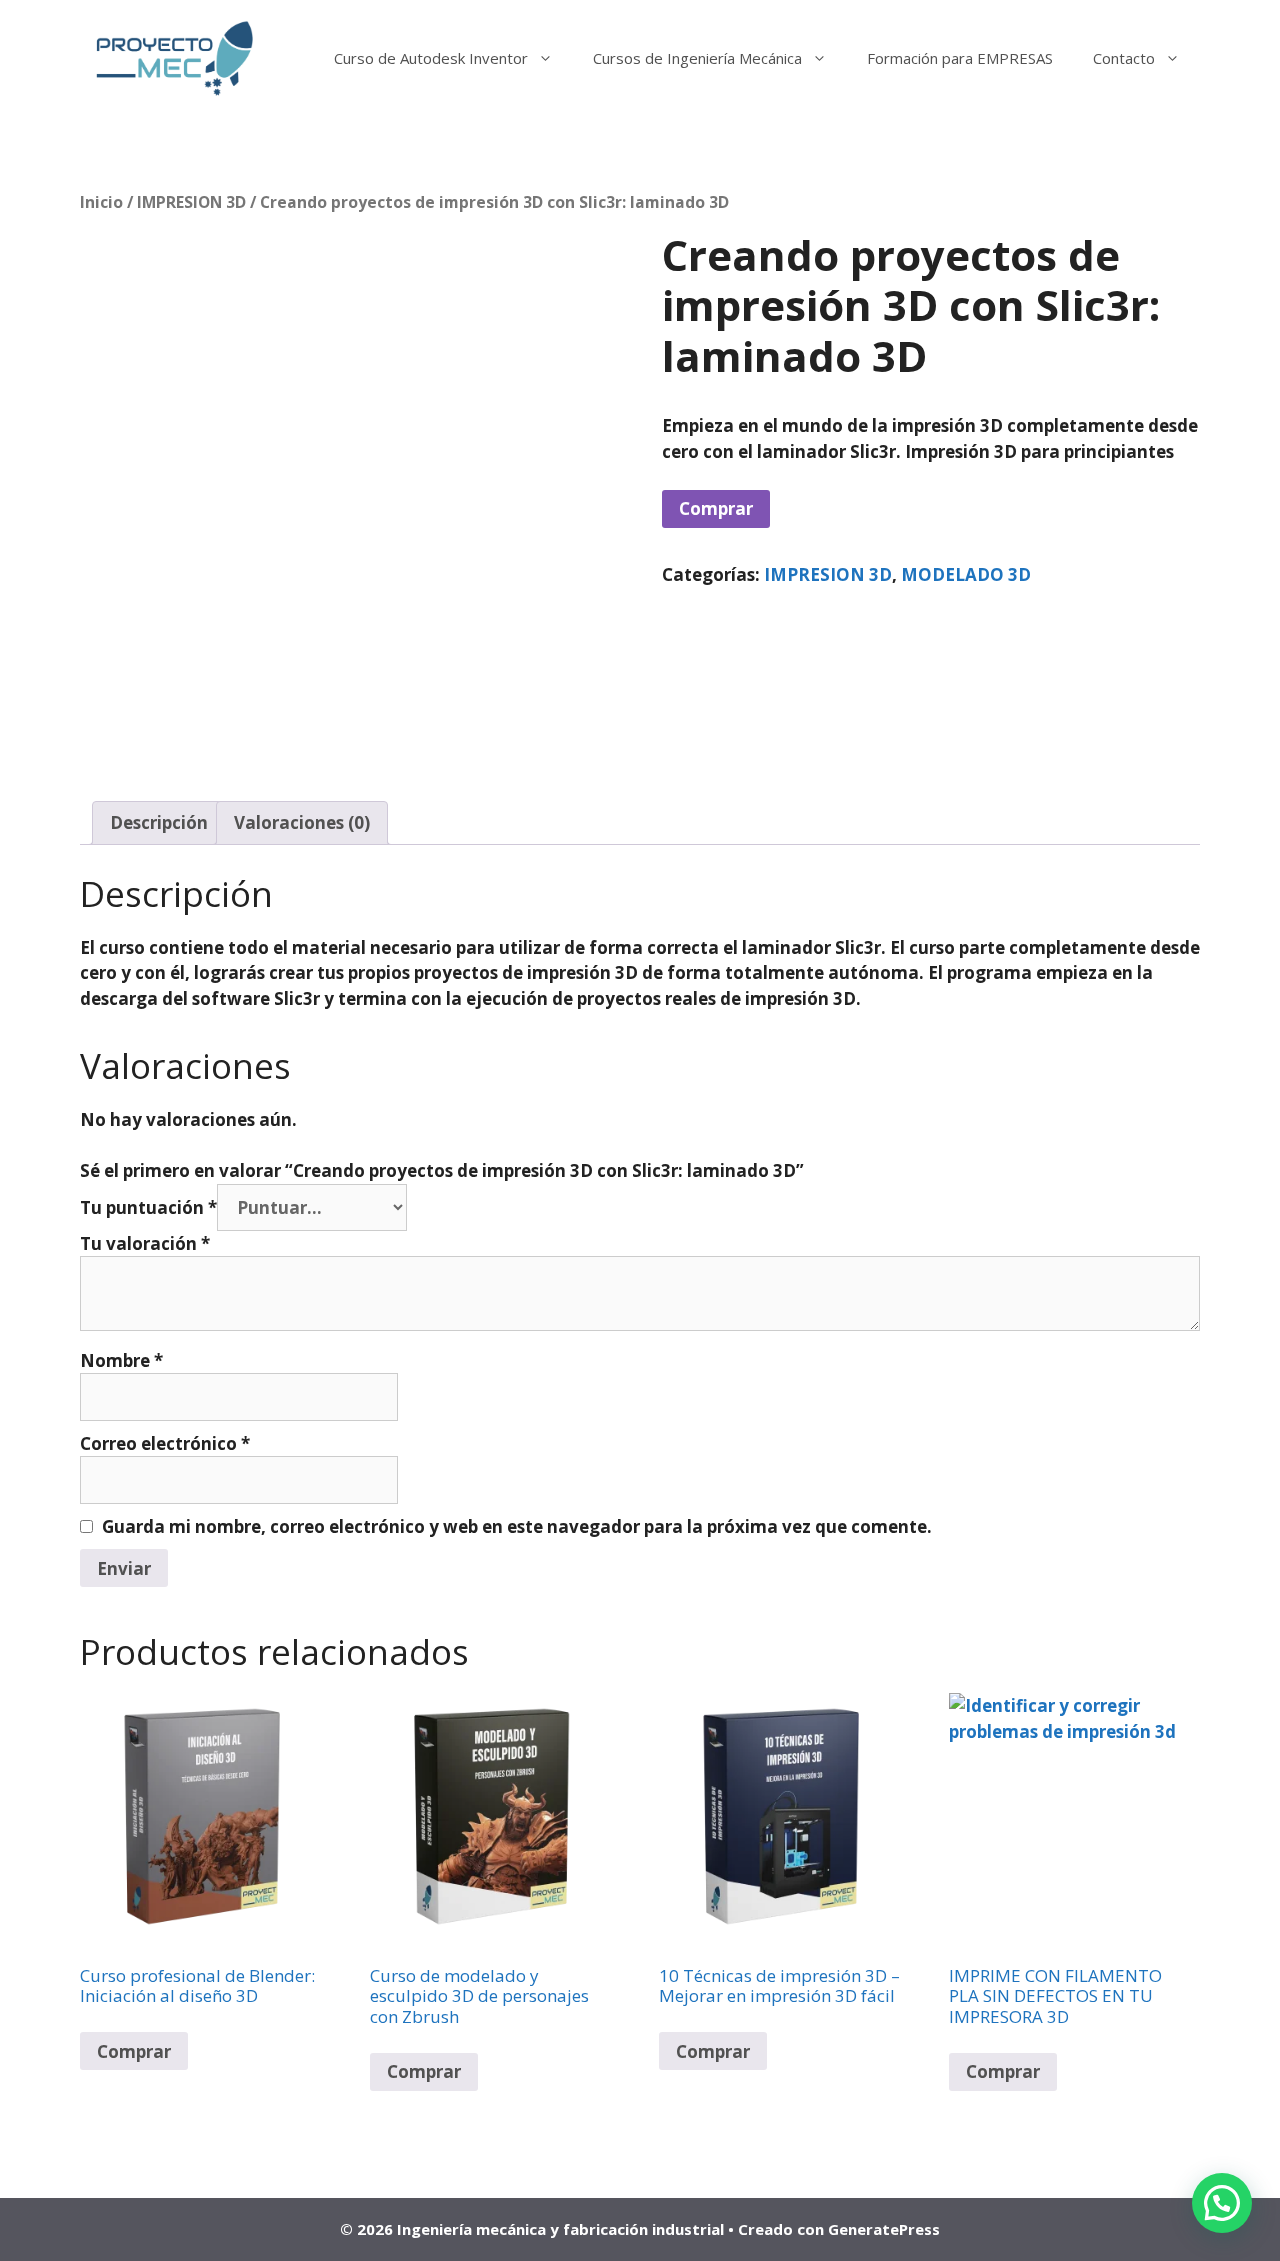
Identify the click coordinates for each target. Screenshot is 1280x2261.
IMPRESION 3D (191, 202)
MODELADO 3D (966, 574)
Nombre (121, 1360)
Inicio (101, 202)
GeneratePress (884, 2229)
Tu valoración (145, 1243)
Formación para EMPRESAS (960, 58)
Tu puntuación (148, 1207)
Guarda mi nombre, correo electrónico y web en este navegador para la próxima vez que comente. (517, 1526)
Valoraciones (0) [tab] (302, 822)
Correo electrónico (165, 1443)
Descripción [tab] (159, 822)
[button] (1222, 2203)
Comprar (716, 508)
